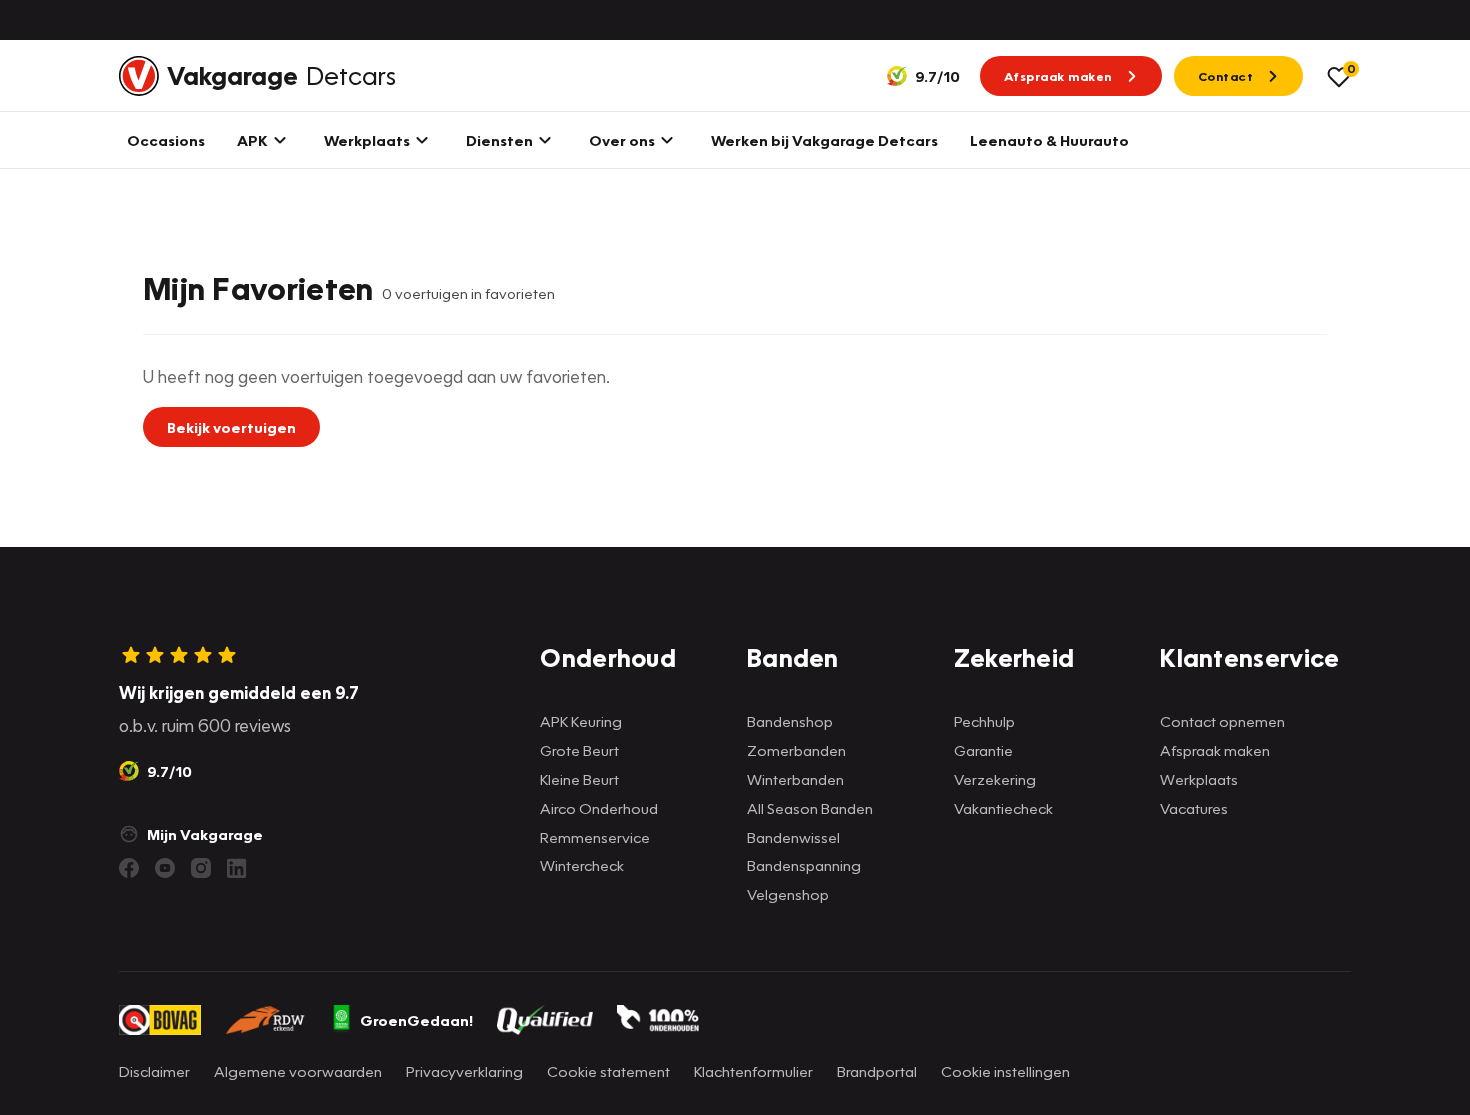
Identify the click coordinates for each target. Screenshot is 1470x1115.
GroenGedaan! (416, 1020)
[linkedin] (237, 868)
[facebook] (129, 868)
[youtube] (165, 868)
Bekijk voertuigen (231, 427)
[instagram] (201, 868)
